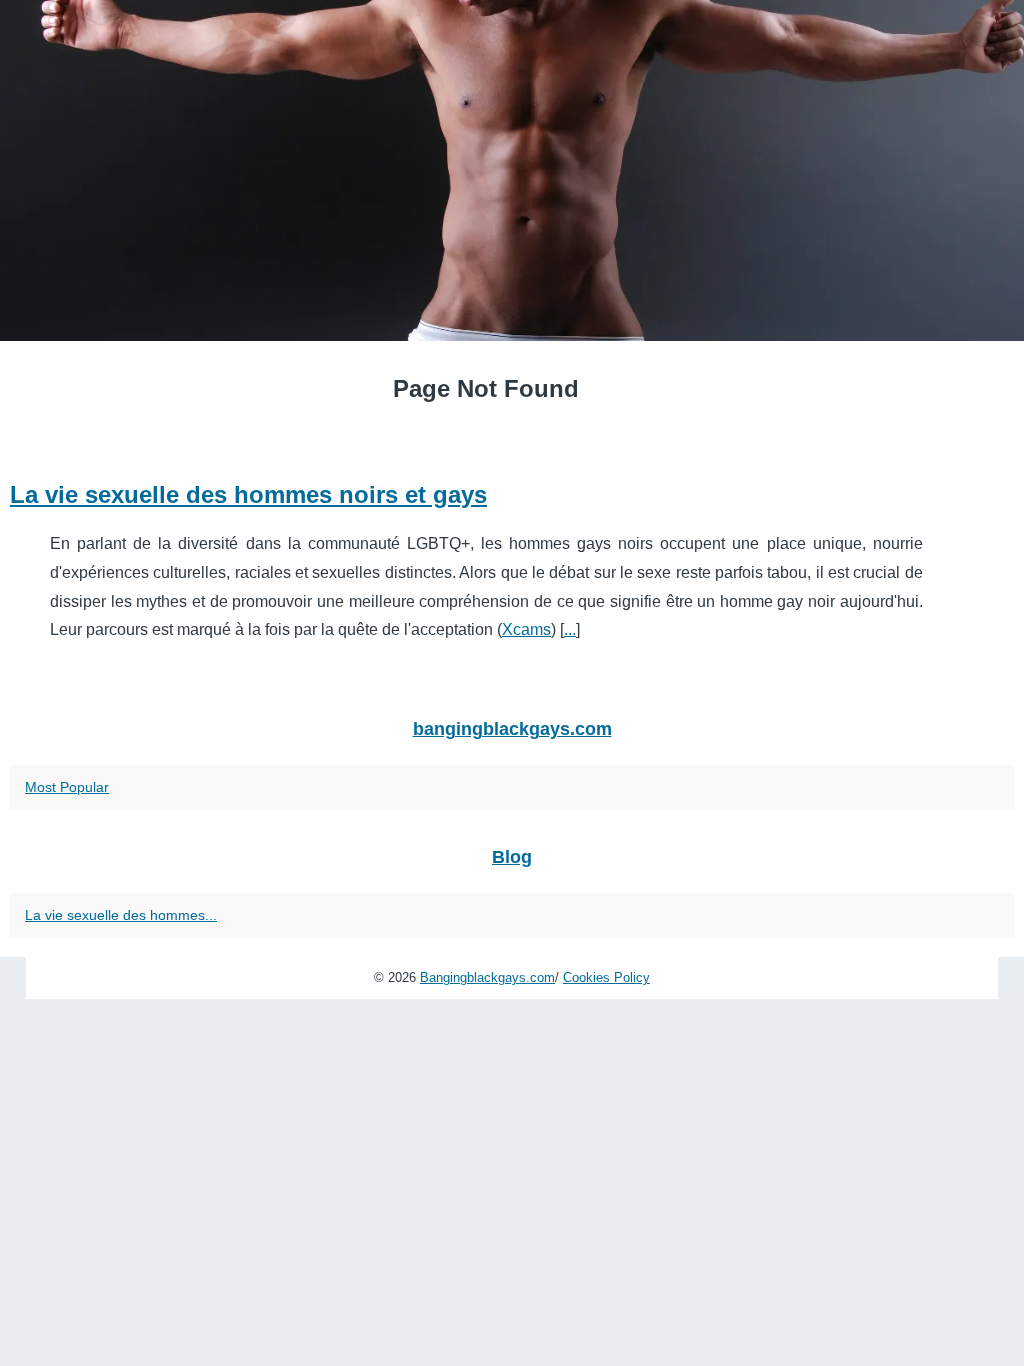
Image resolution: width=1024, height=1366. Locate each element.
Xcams (526, 629)
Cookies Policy (606, 977)
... (570, 629)
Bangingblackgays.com (487, 977)
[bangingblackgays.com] (512, 170)
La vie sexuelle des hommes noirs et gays (248, 494)
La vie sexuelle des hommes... (121, 915)
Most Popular (67, 787)
